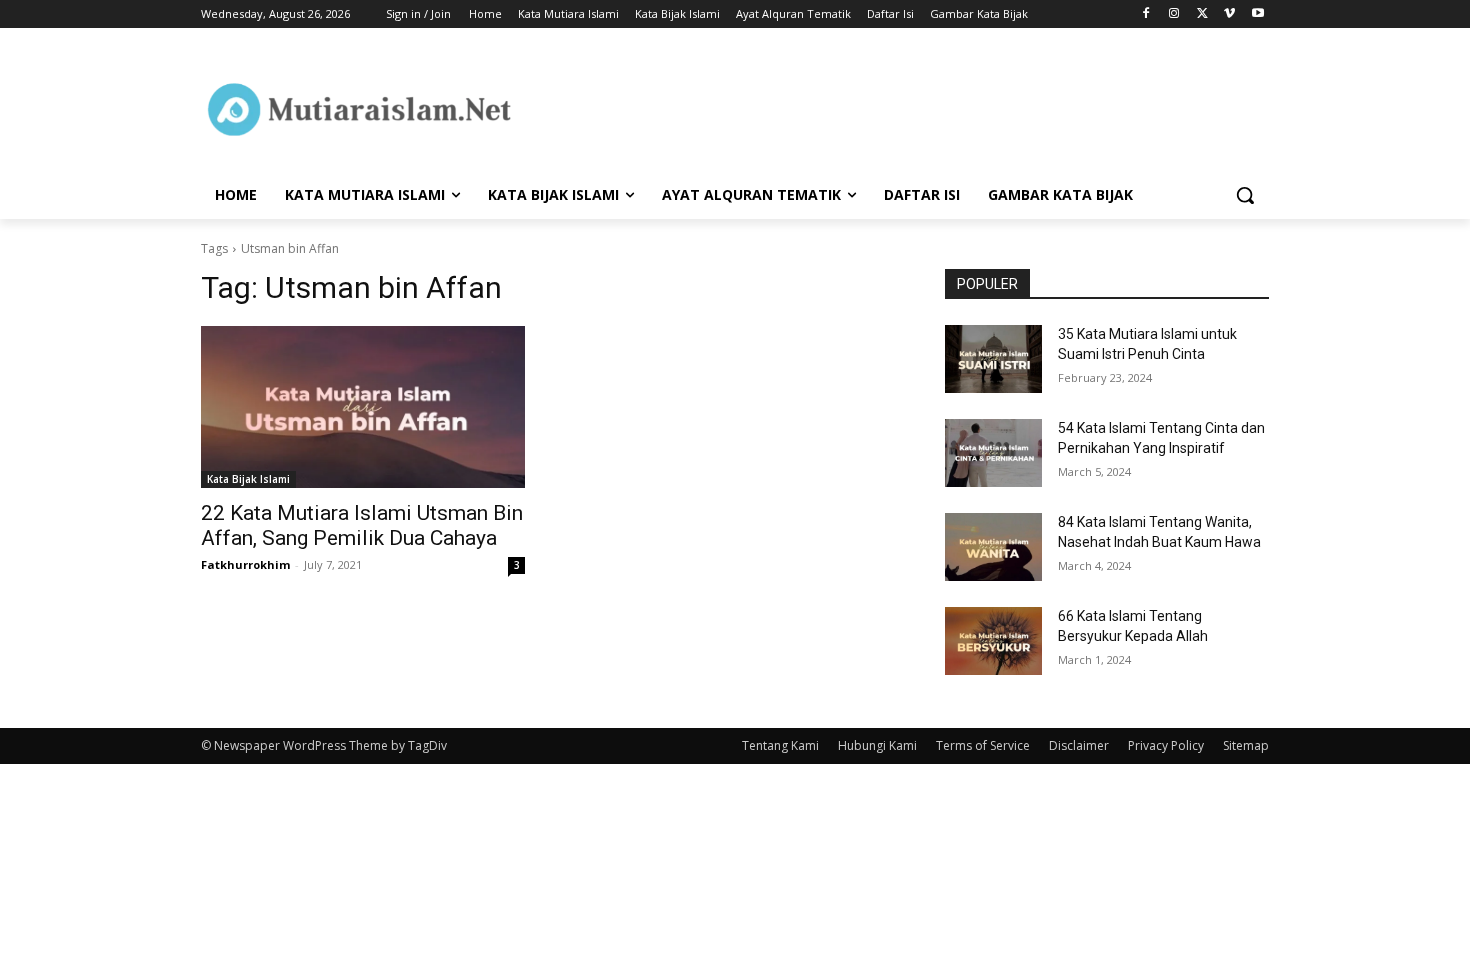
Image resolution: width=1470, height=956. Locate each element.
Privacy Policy (1166, 745)
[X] (1202, 14)
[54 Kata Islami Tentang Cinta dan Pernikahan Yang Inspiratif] (993, 453)
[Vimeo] (1229, 14)
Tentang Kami (780, 745)
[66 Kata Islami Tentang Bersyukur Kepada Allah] (993, 641)
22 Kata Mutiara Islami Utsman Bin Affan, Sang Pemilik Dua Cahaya (362, 525)
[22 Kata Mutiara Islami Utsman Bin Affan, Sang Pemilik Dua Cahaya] (363, 407)
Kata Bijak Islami (248, 479)
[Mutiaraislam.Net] (361, 109)
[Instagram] (1174, 14)
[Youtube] (1257, 14)
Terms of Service (983, 745)
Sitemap (1246, 745)
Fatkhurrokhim (245, 564)
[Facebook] (1146, 14)
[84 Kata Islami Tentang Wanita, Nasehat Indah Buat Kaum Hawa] (993, 547)
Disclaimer (1079, 745)
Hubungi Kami (877, 745)
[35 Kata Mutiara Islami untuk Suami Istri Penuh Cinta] (993, 359)
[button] (1245, 195)
